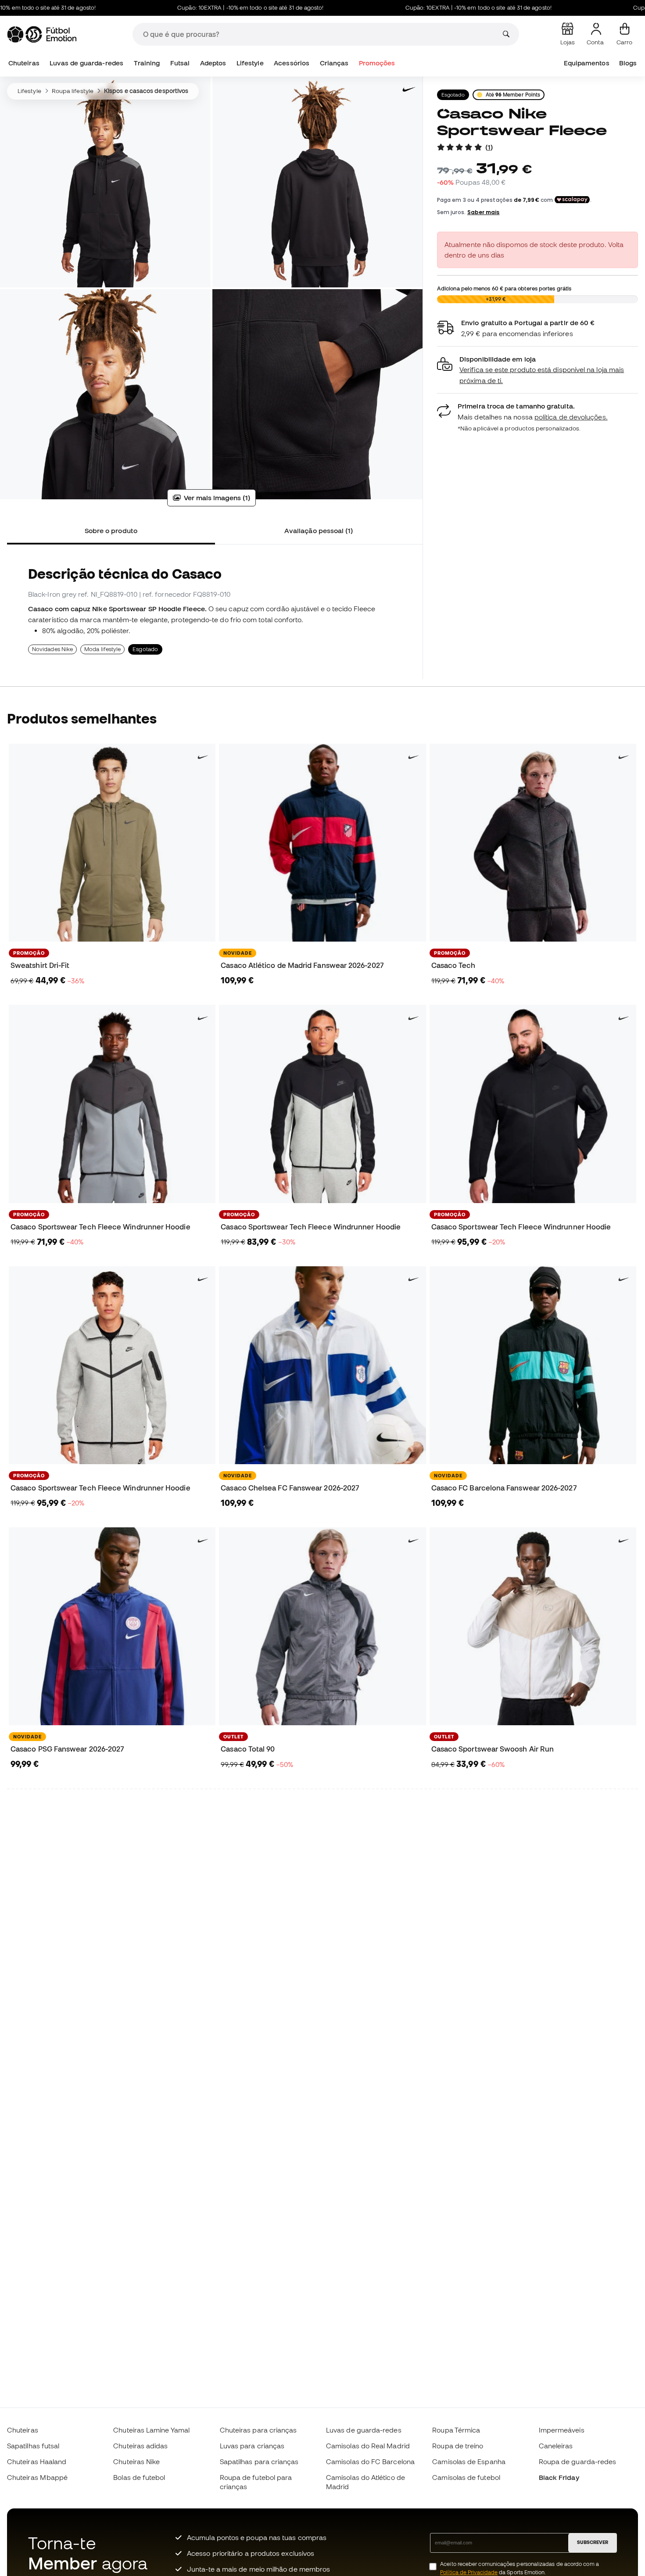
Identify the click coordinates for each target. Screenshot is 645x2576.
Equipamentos (587, 63)
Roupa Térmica (456, 2430)
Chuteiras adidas (140, 2446)
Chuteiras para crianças (258, 2430)
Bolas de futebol (139, 2477)
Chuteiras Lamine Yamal (151, 2430)
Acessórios (292, 63)
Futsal (180, 63)
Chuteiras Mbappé (37, 2477)
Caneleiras (556, 2446)
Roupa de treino (458, 2446)
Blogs (628, 63)
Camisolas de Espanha (469, 2461)
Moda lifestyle (102, 649)
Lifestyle (250, 63)
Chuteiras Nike (136, 2461)
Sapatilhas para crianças (259, 2461)
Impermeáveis (562, 2430)
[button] (537, 370)
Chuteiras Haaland (37, 2461)
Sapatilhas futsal (33, 2446)
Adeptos (213, 63)
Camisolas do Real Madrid (368, 2446)
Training (147, 63)
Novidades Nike (52, 649)
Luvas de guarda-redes (86, 63)
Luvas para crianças (252, 2446)
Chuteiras (24, 63)
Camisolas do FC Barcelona (370, 2461)
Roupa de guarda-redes (578, 2461)
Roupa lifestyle (73, 91)
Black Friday (559, 2477)
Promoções (377, 63)
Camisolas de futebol (466, 2477)
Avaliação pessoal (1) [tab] (319, 530)
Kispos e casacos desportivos (146, 91)
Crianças (334, 63)
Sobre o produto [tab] (111, 530)
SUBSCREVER (593, 2542)
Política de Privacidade (469, 2572)
